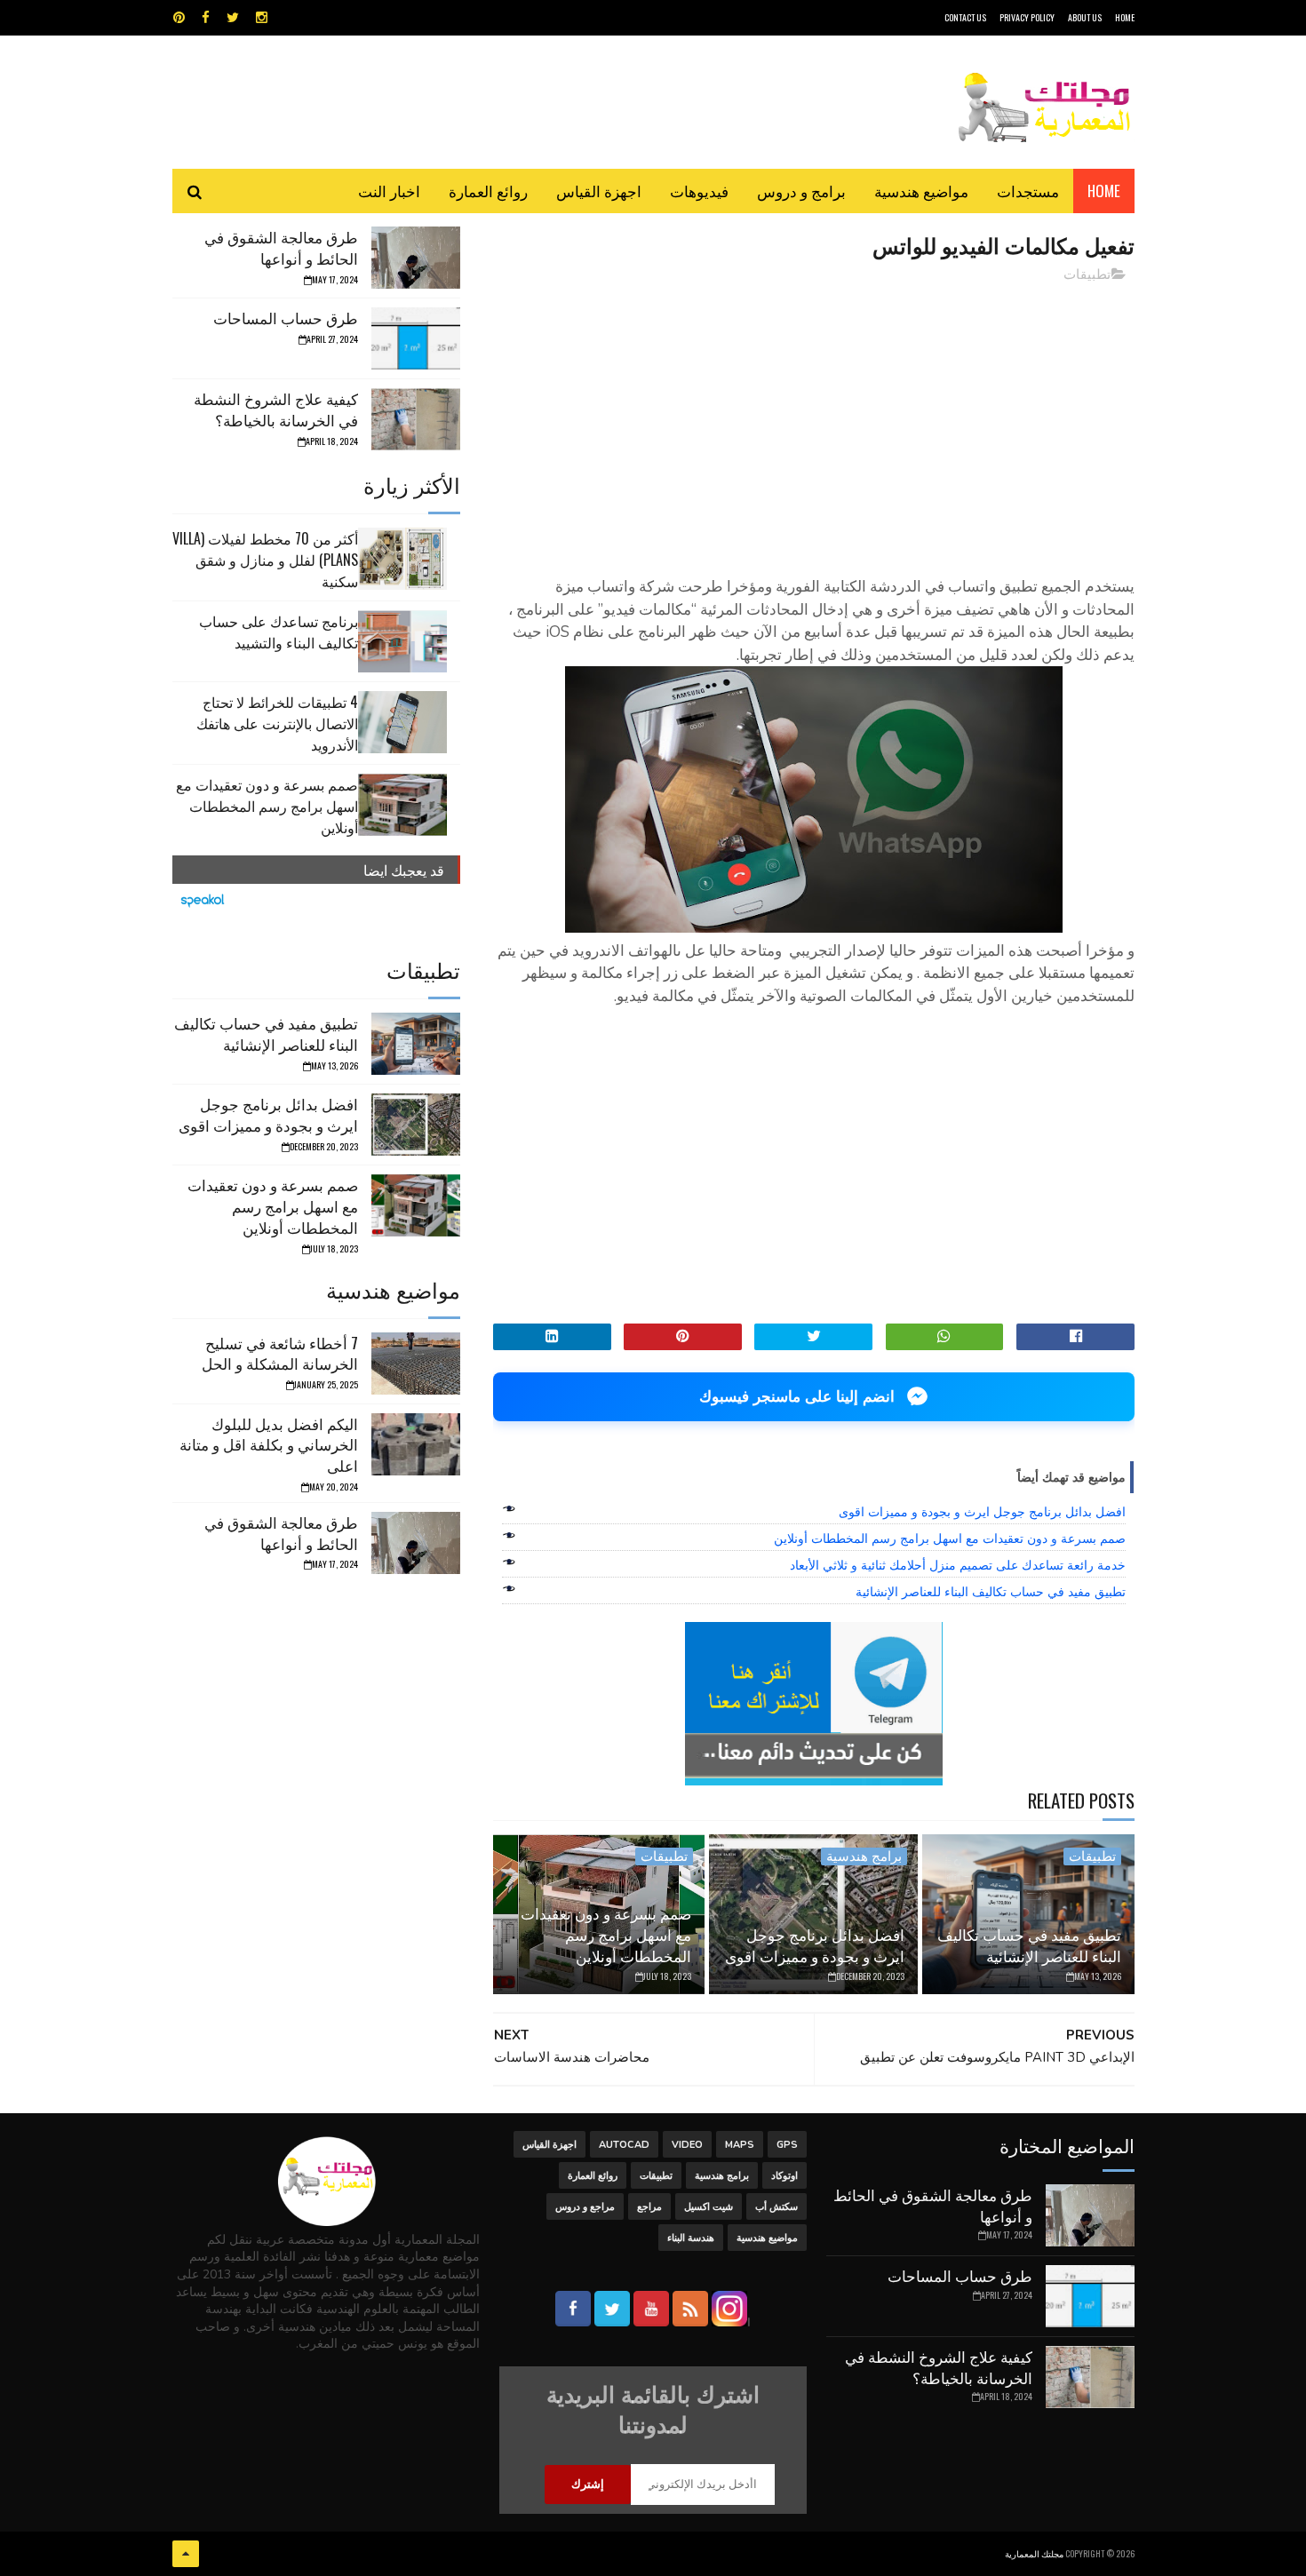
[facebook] (206, 18)
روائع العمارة (488, 191)
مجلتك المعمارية (1034, 2553)
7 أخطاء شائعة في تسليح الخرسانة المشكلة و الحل (280, 1353)
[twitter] (233, 18)
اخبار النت (389, 191)
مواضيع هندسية (921, 191)
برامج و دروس (801, 191)
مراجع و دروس (585, 2207)
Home (1104, 191)
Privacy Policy (1027, 17)
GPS (787, 2145)
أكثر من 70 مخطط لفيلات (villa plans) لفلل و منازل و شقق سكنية (265, 560)
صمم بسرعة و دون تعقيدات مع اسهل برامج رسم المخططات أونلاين (950, 1538)
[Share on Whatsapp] (945, 1337)
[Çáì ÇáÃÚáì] (186, 2554)
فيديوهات (699, 191)
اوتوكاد (784, 2176)
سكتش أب (776, 2207)
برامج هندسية (864, 1856)
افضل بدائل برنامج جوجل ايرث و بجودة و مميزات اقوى (982, 1512)
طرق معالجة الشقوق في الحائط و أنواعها (281, 247)
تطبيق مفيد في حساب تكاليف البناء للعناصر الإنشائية (991, 1592)
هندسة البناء (691, 2238)
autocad (624, 2145)
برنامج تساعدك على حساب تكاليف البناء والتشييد (279, 632)
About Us (1085, 17)
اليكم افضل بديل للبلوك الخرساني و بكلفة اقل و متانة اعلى (269, 1445)
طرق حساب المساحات (286, 318)
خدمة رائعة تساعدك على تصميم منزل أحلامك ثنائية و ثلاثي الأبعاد (958, 1565)
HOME (1125, 17)
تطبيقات (1087, 274)
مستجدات (1028, 191)
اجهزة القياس (599, 191)
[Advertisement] (814, 422)
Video (687, 2145)
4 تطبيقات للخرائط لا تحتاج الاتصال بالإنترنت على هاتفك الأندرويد (277, 723)
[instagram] (262, 18)
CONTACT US (965, 17)
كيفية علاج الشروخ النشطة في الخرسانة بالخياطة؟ (276, 409)
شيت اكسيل (709, 2207)
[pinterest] (179, 18)
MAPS (740, 2145)
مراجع (649, 2207)
